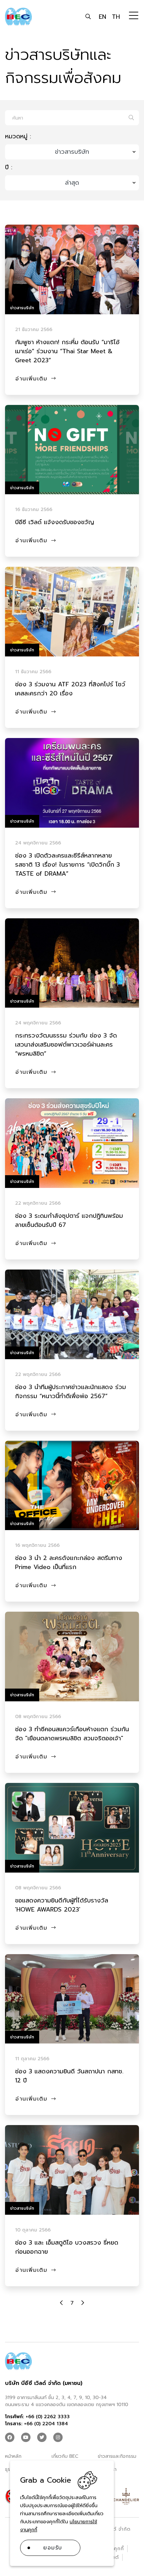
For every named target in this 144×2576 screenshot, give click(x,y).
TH (116, 17)
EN (102, 17)
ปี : (9, 167)
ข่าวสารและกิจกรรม (117, 2456)
